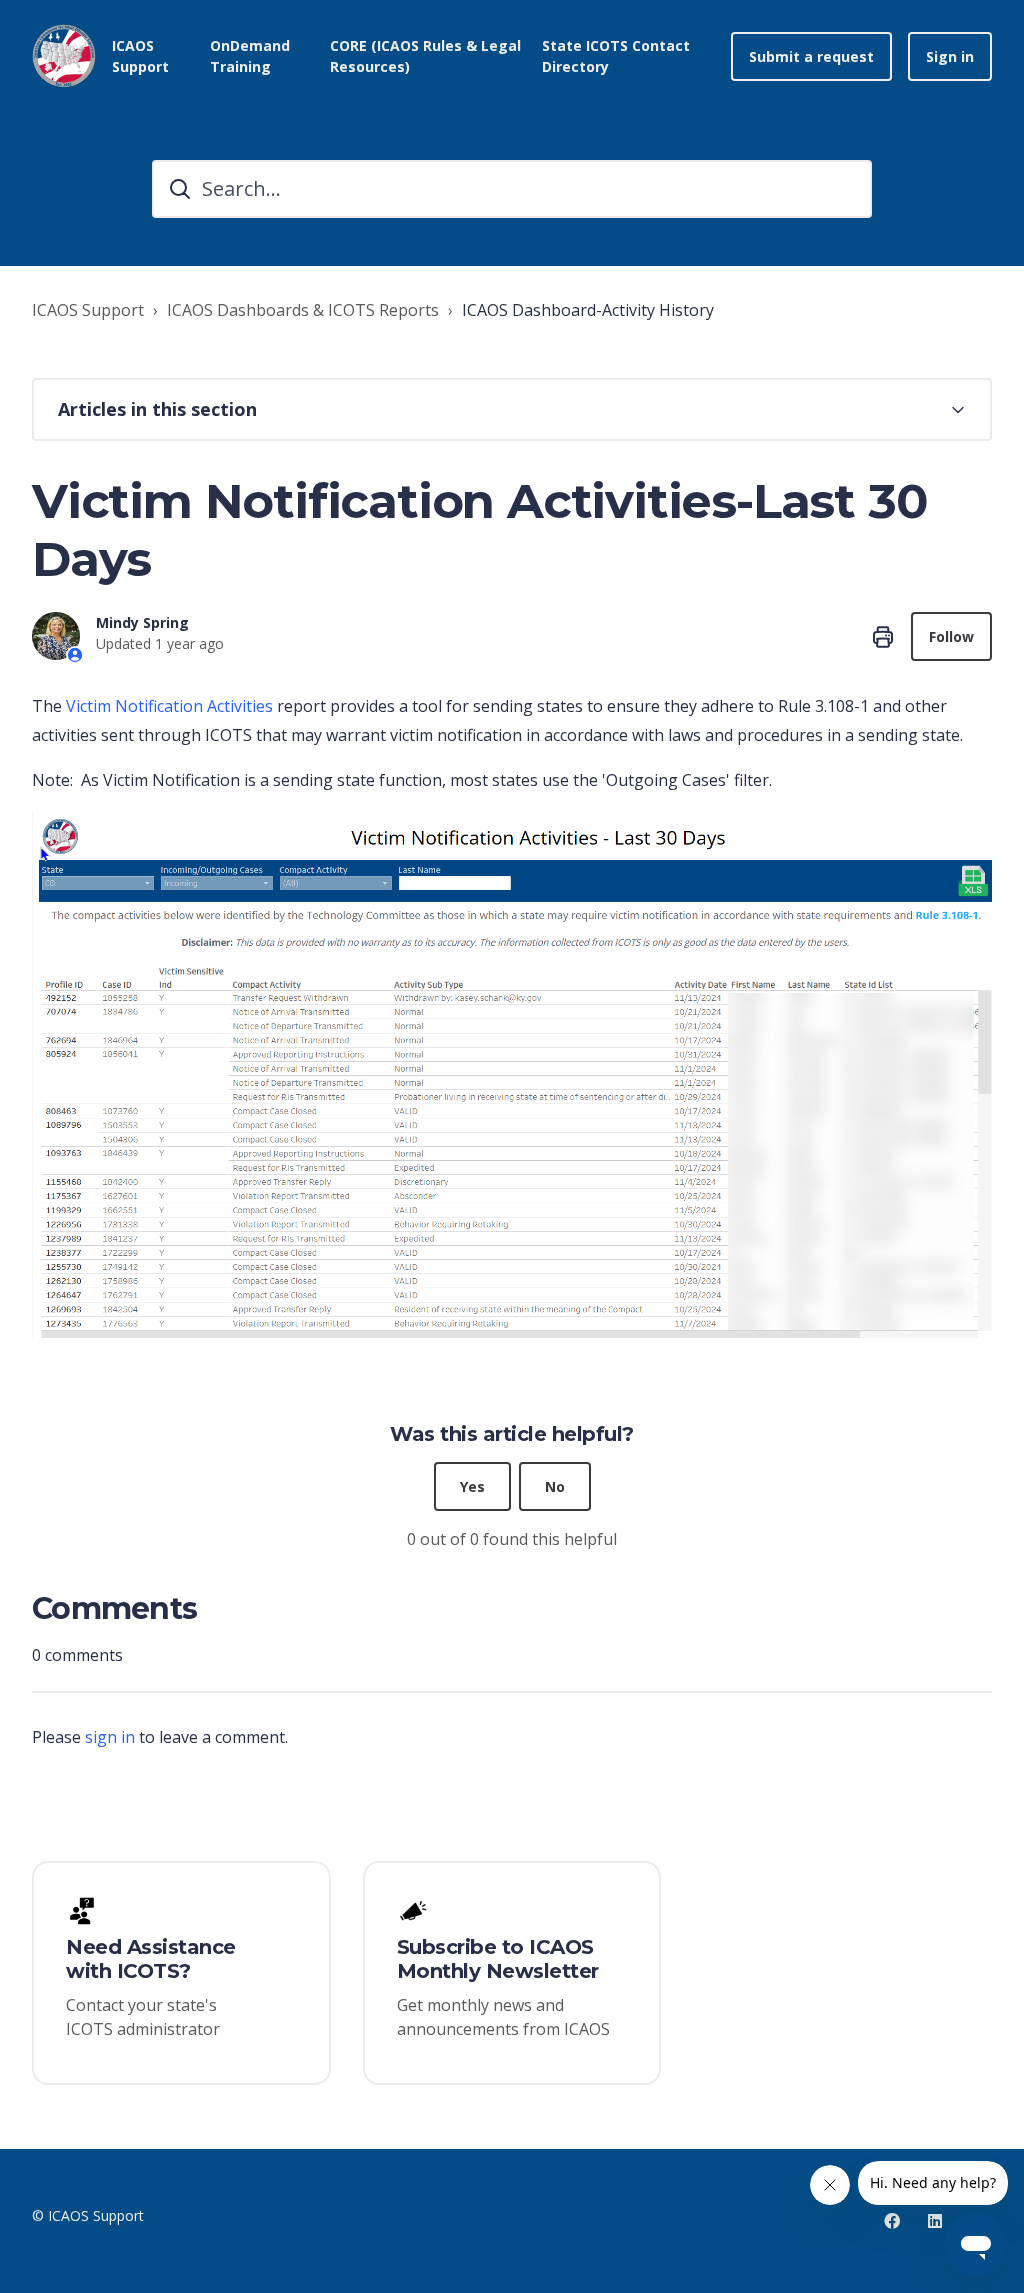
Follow (951, 636)
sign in (110, 1737)
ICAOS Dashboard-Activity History (588, 310)
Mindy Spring (142, 622)
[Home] (64, 56)
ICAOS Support (88, 310)
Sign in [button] (950, 56)
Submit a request (811, 56)
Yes (472, 1486)
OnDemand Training (250, 56)
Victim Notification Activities (169, 706)
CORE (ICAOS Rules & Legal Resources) (425, 56)
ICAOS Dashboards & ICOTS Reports (303, 310)
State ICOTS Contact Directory (616, 56)
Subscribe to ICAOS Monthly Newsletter (498, 1959)
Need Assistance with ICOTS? (151, 1959)
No (555, 1486)
